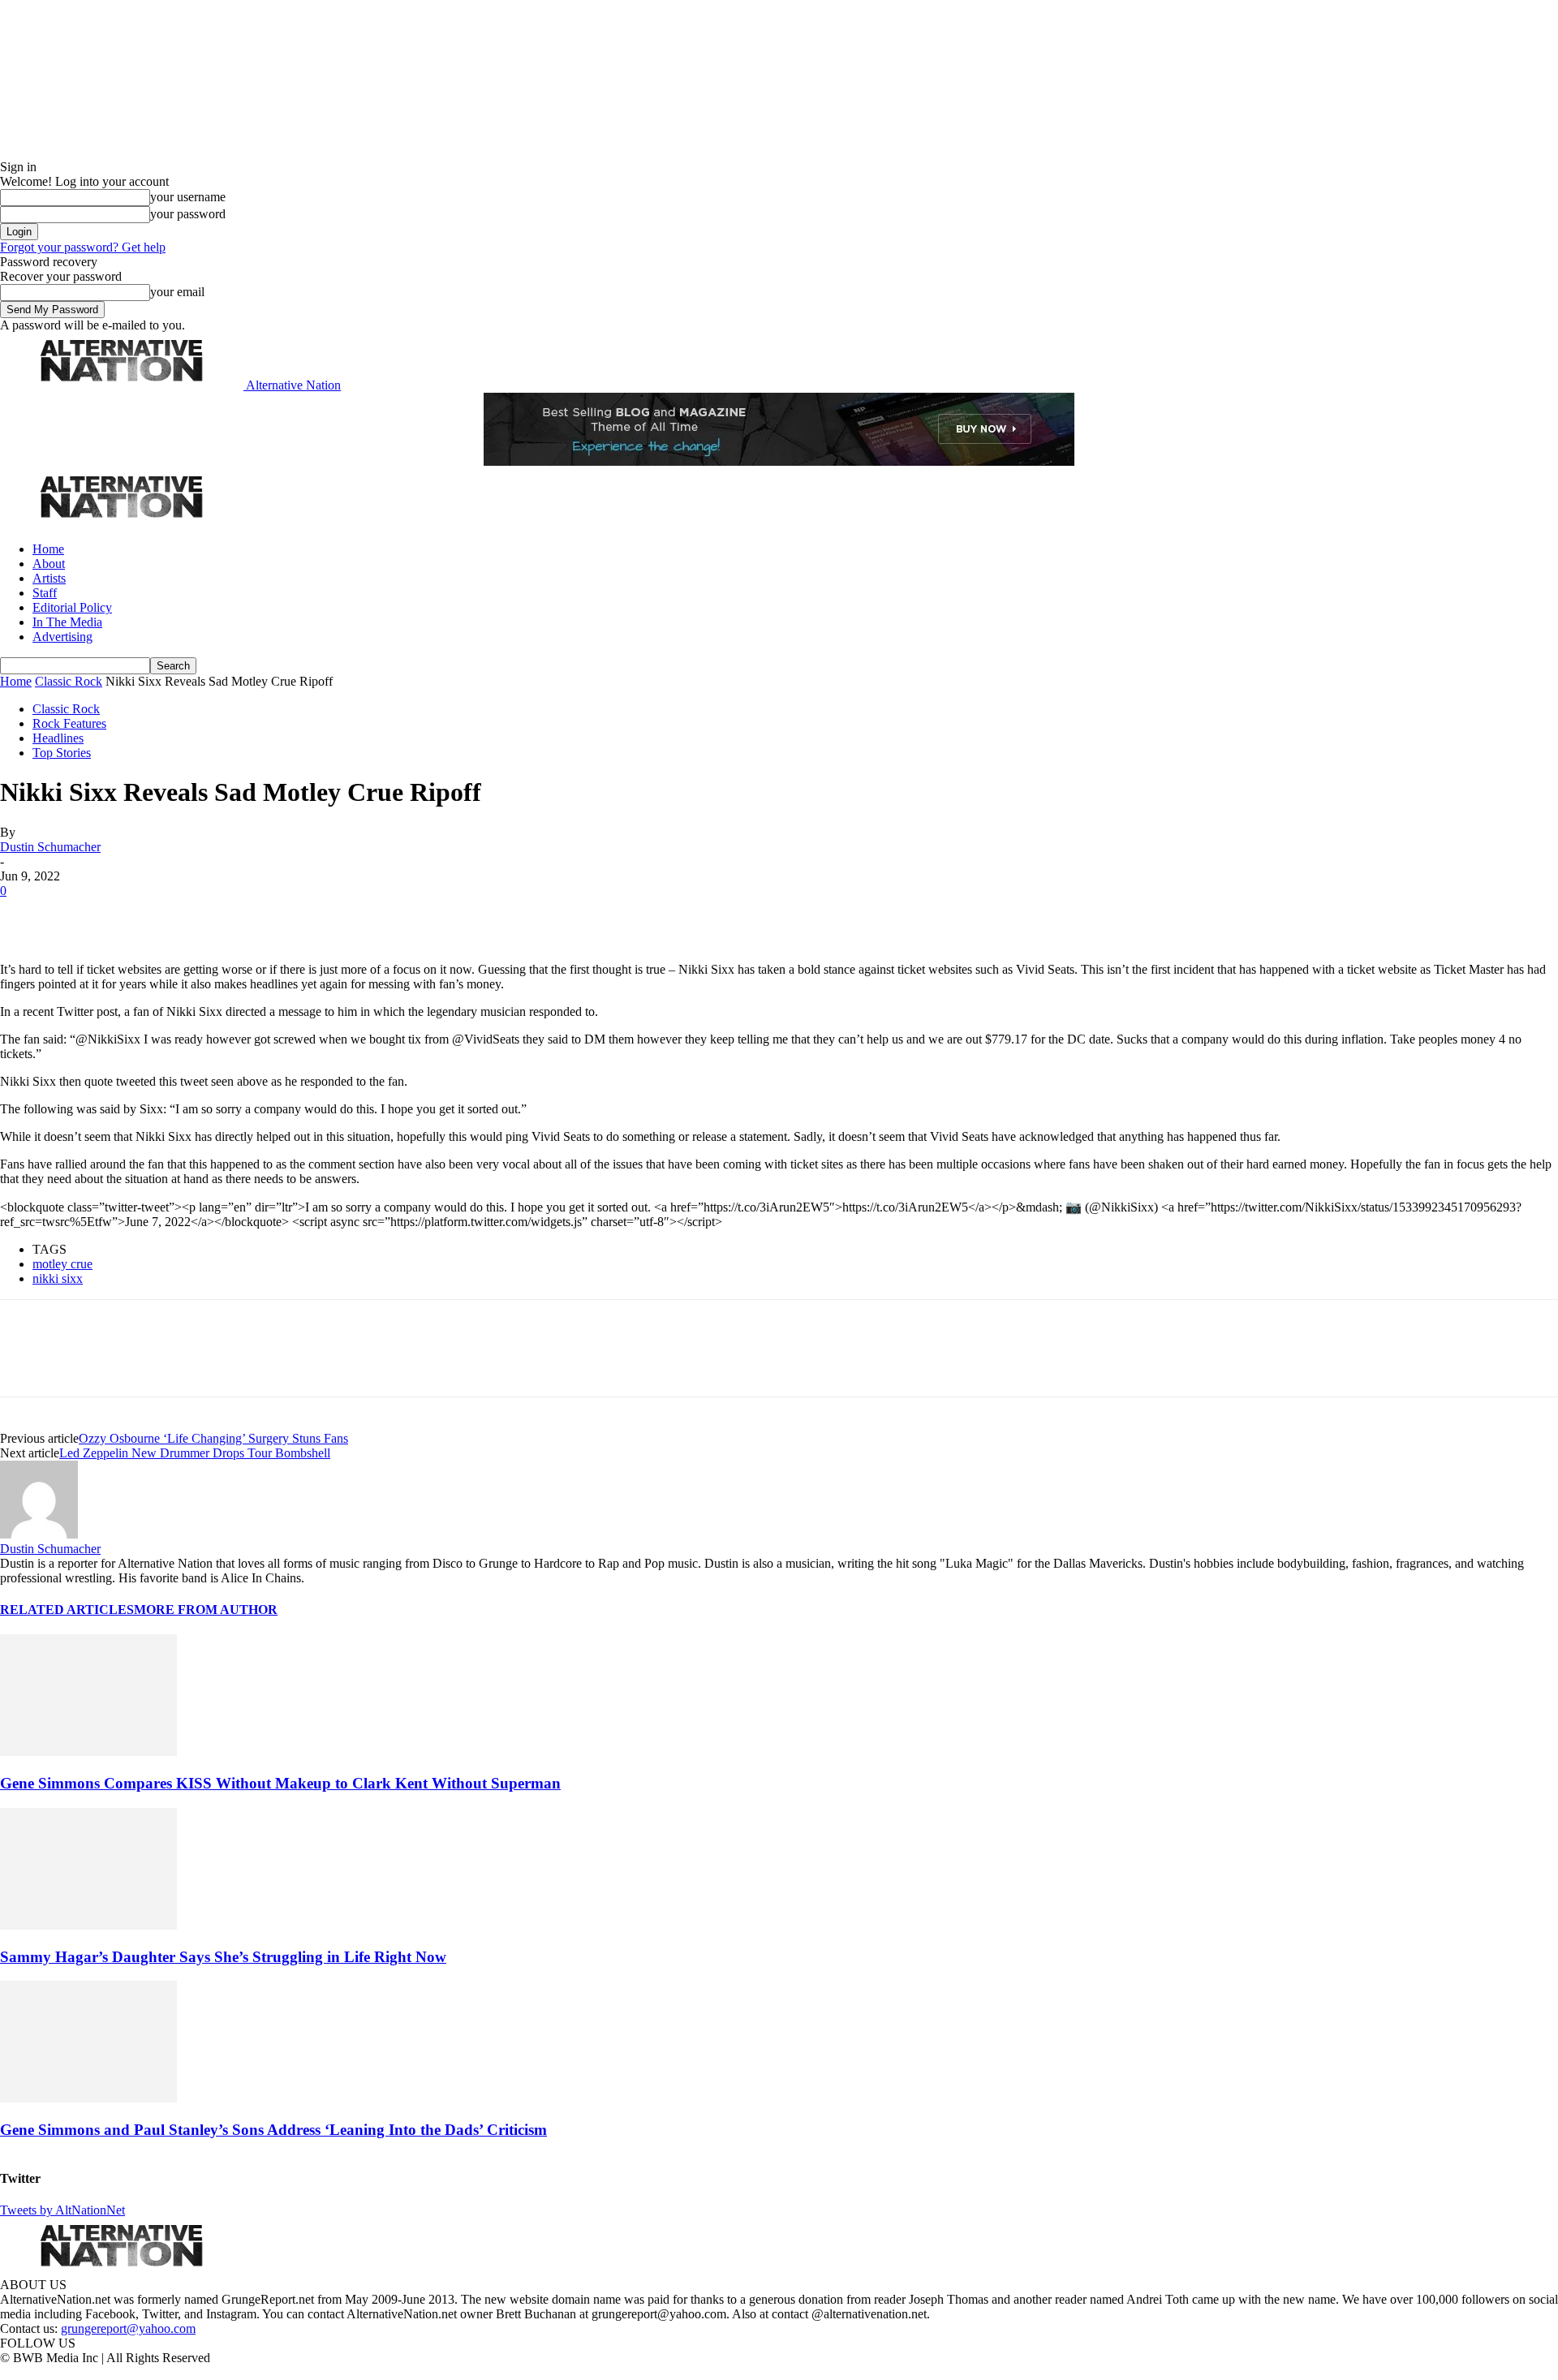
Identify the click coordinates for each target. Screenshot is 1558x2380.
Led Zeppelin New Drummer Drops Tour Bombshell (195, 1453)
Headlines (58, 738)
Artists (49, 578)
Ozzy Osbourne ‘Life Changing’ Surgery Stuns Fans (213, 1438)
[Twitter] (83, 915)
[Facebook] (26, 915)
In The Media (67, 622)
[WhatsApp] (196, 915)
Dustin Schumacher (50, 847)
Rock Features (69, 723)
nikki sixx (58, 1278)
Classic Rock (69, 681)
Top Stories (62, 753)
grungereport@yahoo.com (128, 2328)
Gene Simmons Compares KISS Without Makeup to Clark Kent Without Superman (280, 1783)
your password (188, 214)
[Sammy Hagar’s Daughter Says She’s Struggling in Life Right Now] (88, 1925)
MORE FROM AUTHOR (206, 1610)
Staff (45, 593)
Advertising (62, 637)
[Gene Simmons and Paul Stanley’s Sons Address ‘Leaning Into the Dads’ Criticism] (88, 2098)
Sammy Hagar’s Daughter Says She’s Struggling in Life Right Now (223, 1957)
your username (188, 197)
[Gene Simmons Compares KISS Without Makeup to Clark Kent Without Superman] (88, 1752)
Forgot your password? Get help (83, 247)
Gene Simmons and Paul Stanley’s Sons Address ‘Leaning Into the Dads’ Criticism (273, 2130)
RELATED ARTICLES (67, 1610)
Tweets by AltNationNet (62, 2210)
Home (48, 549)
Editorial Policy (72, 607)
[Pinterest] (140, 915)
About (49, 564)
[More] (255, 915)
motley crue (62, 1264)
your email (177, 292)
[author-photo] (39, 1534)
